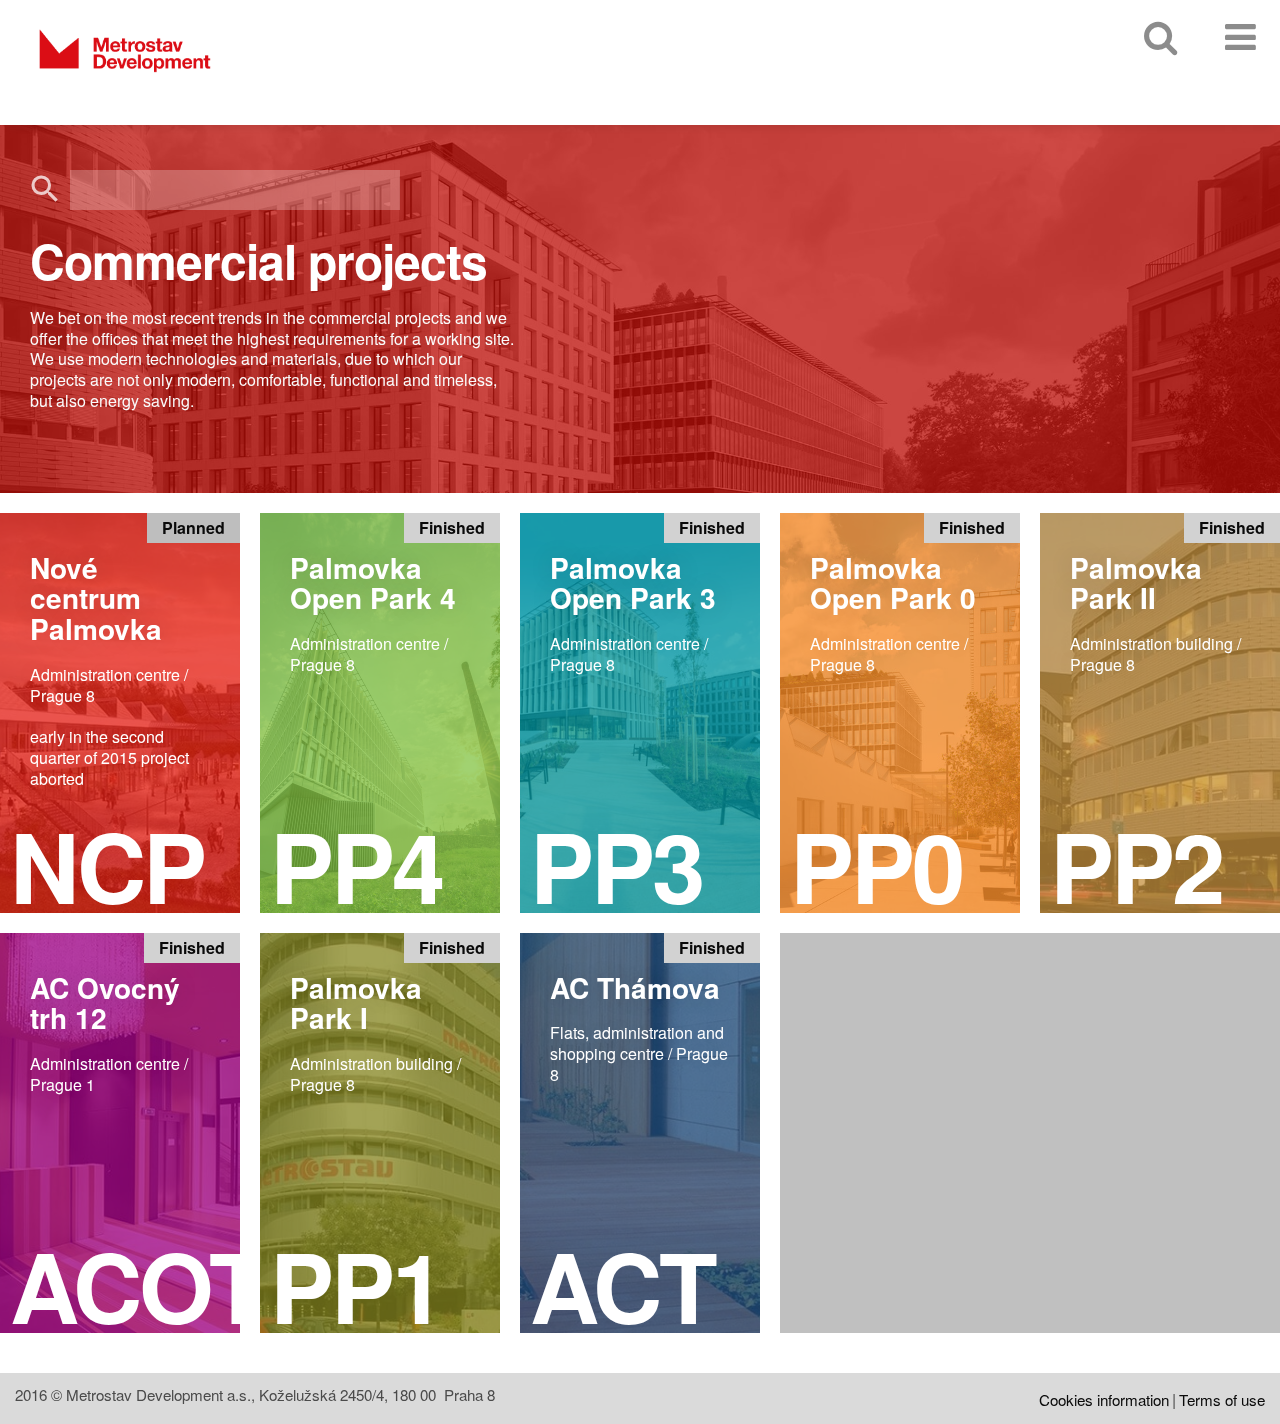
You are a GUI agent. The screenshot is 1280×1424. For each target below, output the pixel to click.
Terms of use (1222, 1399)
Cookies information (1104, 1399)
